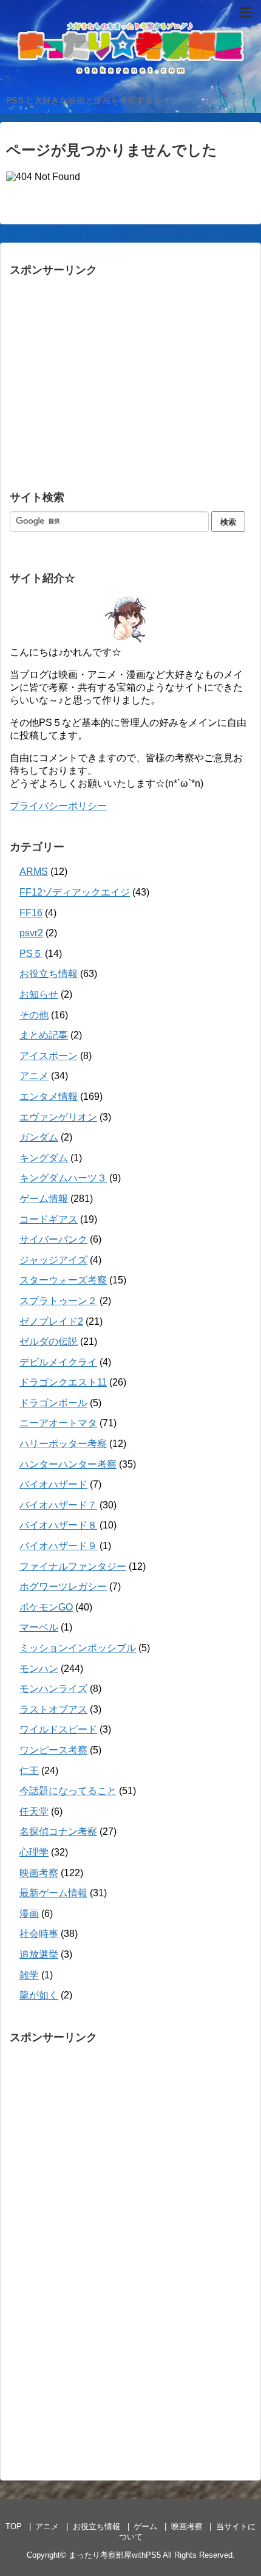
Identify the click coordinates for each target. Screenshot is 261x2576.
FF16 (31, 913)
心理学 (34, 1852)
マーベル (39, 1627)
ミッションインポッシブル (78, 1648)
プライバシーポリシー (58, 806)
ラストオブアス (53, 1709)
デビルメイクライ (58, 1362)
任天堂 (34, 1811)
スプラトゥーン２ (58, 1301)
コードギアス (49, 1219)
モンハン (39, 1669)
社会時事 (39, 1934)
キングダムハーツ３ (63, 1178)
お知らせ (39, 994)
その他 (34, 1015)
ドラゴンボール (53, 1403)
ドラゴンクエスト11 (63, 1382)
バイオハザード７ (58, 1505)
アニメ (34, 1076)
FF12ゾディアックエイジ (75, 892)
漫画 (29, 1914)
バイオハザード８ (58, 1525)
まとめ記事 (44, 1035)
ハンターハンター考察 (68, 1464)
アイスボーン (49, 1056)
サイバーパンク (53, 1239)
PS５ (31, 954)
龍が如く (39, 1995)
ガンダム (39, 1137)
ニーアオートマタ (58, 1423)
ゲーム (145, 2526)
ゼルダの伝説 (49, 1342)
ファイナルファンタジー (73, 1566)
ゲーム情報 (44, 1199)
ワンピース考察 (53, 1750)
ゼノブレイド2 (51, 1321)
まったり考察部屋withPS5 (115, 2555)
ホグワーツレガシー (63, 1587)
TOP (14, 2526)
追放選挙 (39, 1954)
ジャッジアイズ (53, 1260)
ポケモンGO (46, 1607)
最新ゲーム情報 (53, 1893)
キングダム (44, 1158)
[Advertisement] (101, 385)
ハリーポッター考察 (63, 1444)
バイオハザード (53, 1484)
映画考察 (39, 1873)
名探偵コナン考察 (58, 1832)
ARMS (34, 872)
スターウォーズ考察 (63, 1280)
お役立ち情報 (49, 974)
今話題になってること (68, 1791)
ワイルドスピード (58, 1729)
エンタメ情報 (49, 1096)
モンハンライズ (53, 1689)
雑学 (29, 1975)
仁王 (29, 1771)
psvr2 (31, 933)
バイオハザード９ (58, 1546)
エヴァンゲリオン (58, 1117)
